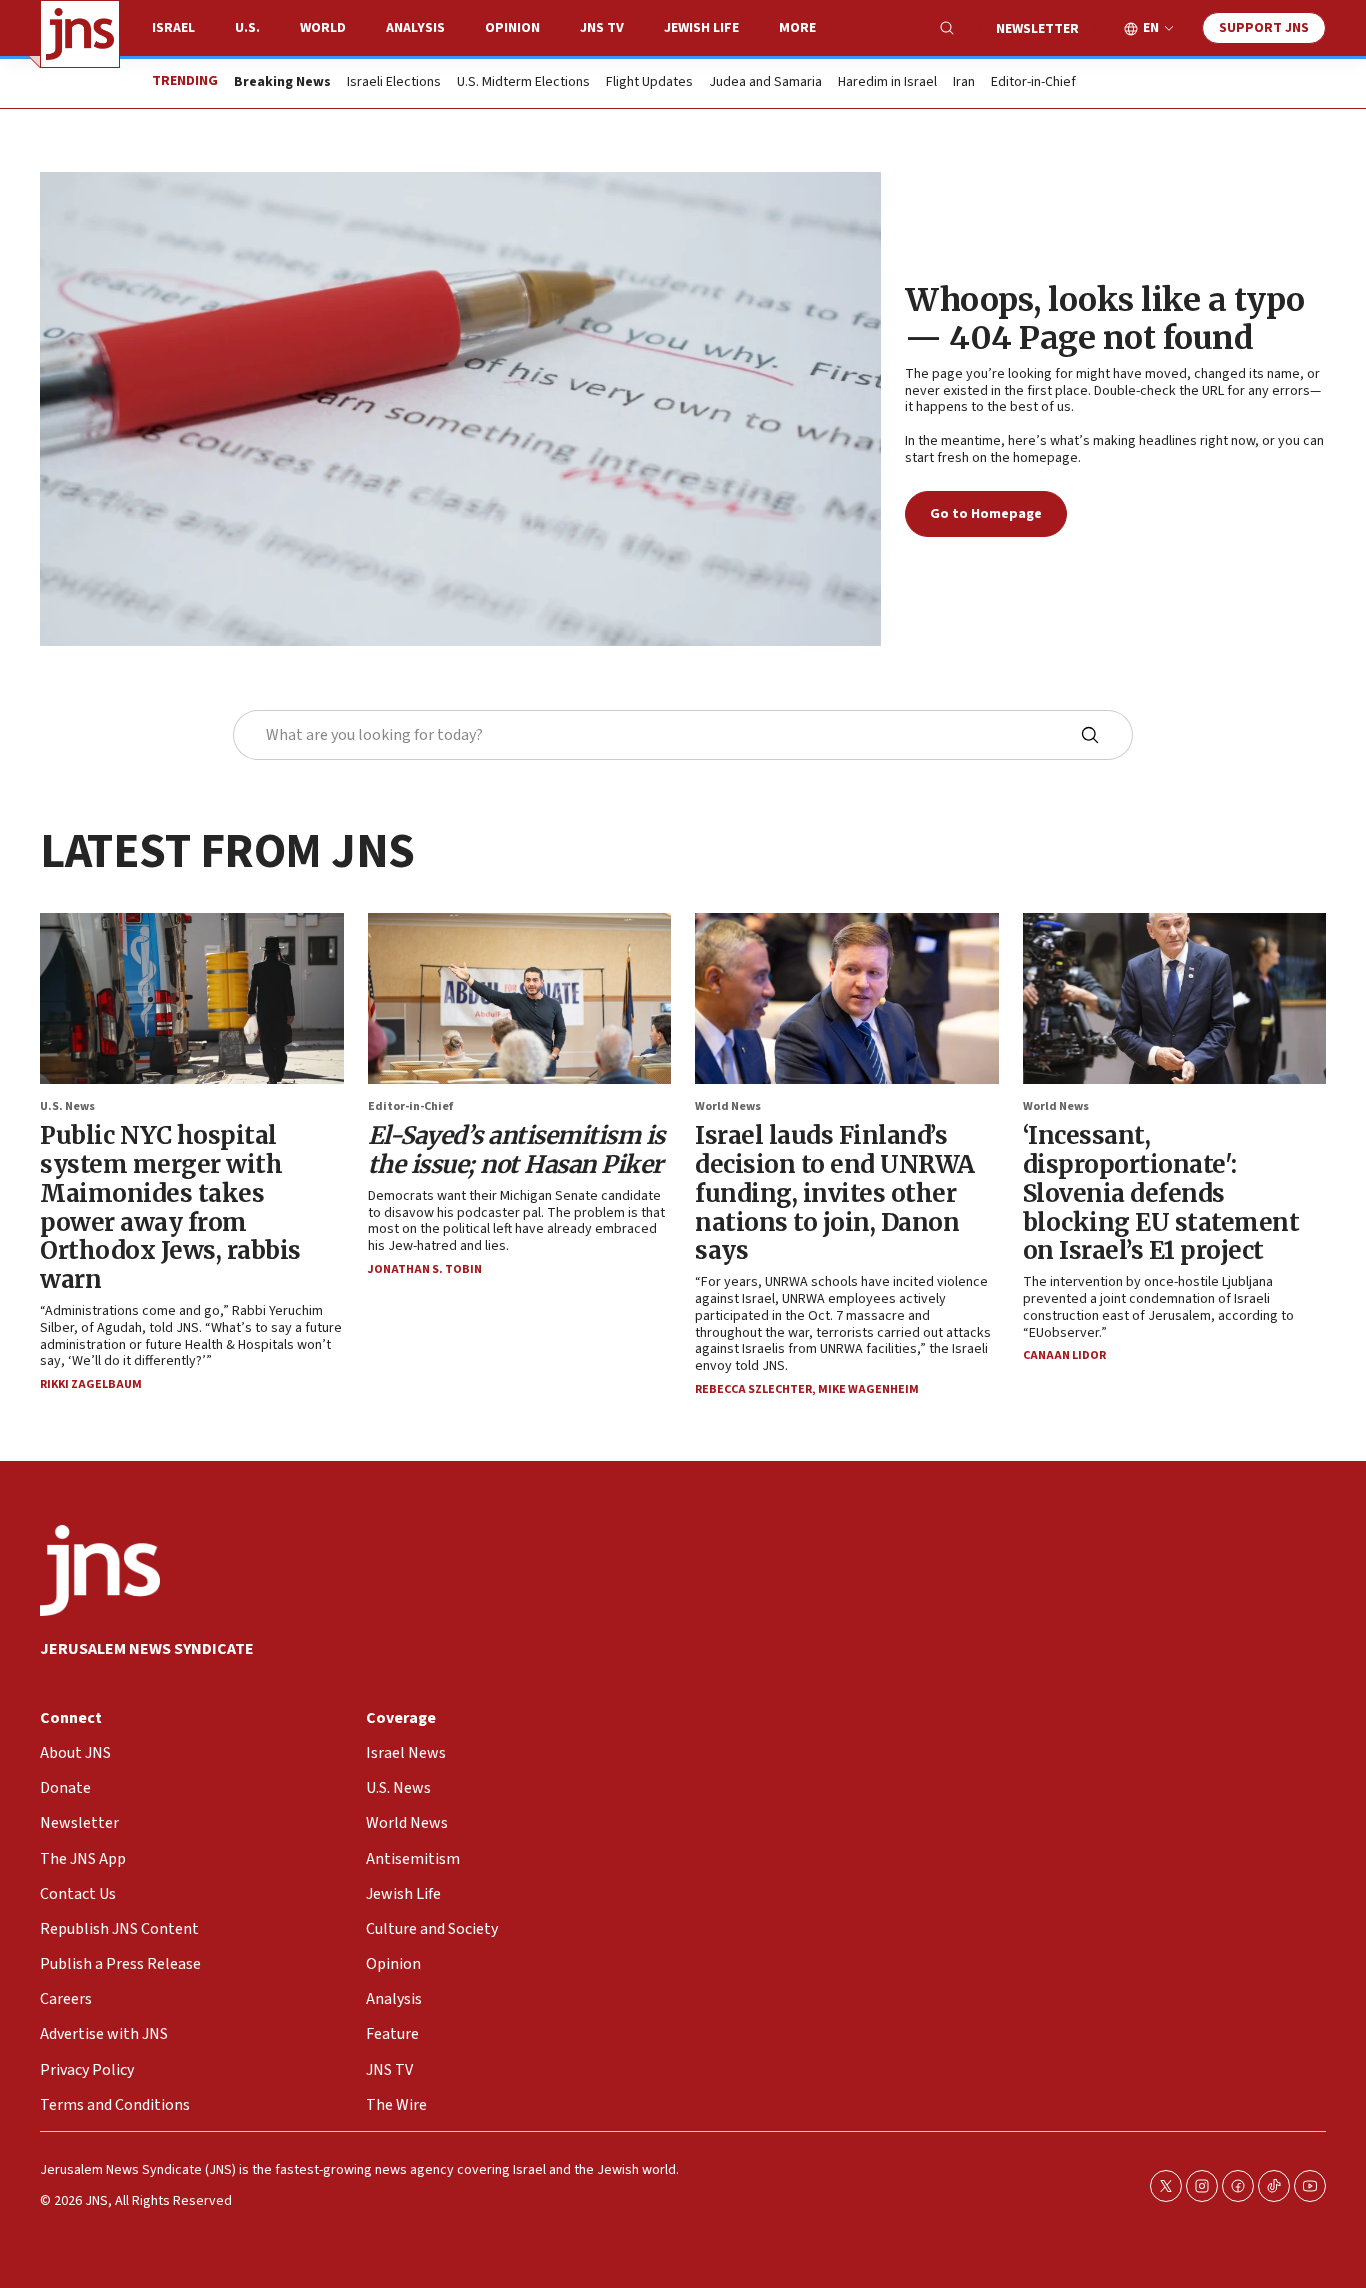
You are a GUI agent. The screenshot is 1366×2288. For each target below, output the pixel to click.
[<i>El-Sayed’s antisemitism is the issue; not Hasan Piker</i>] (520, 998)
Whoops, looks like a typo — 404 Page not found (1105, 319)
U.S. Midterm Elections (523, 83)
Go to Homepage (986, 514)
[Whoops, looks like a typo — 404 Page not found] (460, 409)
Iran (964, 83)
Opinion (512, 28)
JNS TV (602, 28)
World (323, 28)
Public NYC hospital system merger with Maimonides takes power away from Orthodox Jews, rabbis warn (170, 1207)
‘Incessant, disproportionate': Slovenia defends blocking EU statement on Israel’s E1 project (1161, 1193)
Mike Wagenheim (868, 1389)
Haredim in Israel (887, 83)
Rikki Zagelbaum (91, 1384)
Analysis (415, 28)
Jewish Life (701, 28)
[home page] (80, 34)
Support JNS (1264, 28)
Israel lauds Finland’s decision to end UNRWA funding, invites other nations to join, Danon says (835, 1193)
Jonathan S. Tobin (425, 1269)
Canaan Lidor (1064, 1355)
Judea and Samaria (765, 83)
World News (728, 1106)
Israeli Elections (394, 83)
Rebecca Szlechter (753, 1389)
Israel (173, 28)
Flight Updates (649, 83)
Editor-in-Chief (1033, 83)
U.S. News (67, 1106)
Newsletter (1037, 29)
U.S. (247, 28)
